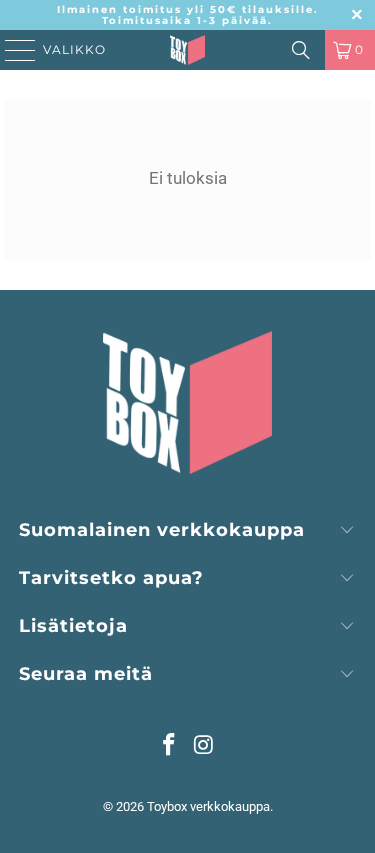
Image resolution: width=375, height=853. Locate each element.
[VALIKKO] (13, 50)
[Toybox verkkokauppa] (188, 50)
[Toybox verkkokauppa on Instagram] (204, 746)
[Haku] (301, 50)
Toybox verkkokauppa (208, 806)
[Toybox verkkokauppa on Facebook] (169, 746)
